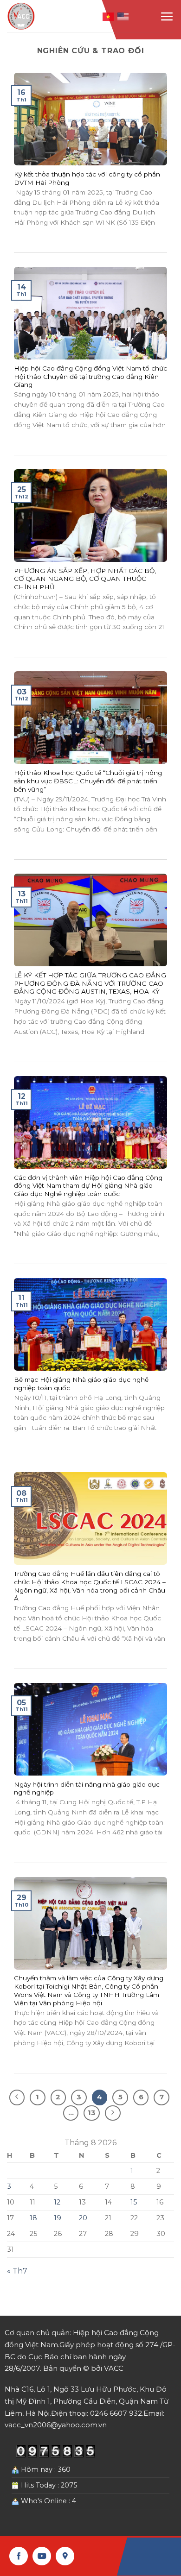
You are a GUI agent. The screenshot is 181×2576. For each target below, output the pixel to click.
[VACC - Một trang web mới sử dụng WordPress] (22, 16)
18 (33, 2218)
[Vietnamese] (109, 16)
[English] (123, 16)
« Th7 (17, 2271)
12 (57, 2202)
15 (134, 2202)
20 (83, 2218)
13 (92, 2113)
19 (58, 2218)
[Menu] (167, 16)
